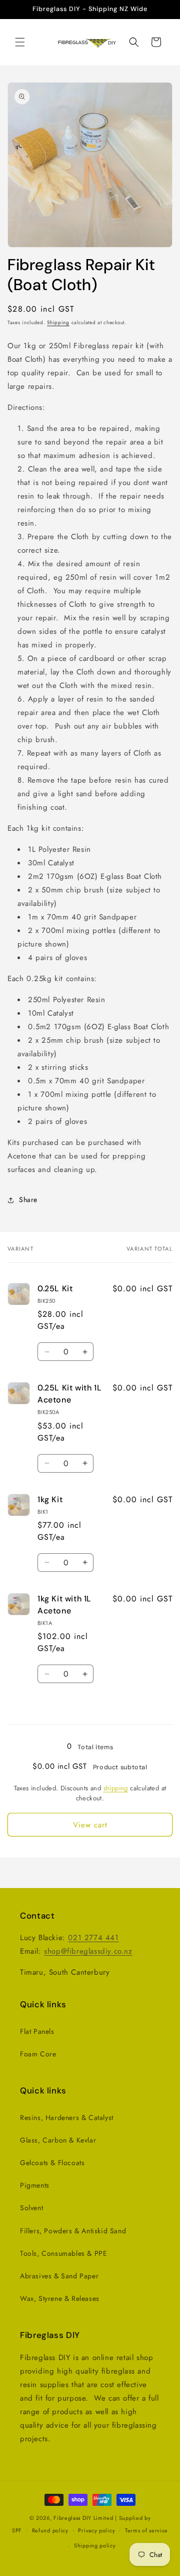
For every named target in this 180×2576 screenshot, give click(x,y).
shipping (116, 1788)
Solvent (31, 2208)
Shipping (58, 322)
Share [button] (28, 1200)
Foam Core (38, 2054)
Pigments (35, 2185)
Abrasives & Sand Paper (59, 2276)
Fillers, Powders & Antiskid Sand (73, 2231)
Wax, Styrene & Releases (60, 2298)
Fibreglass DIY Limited (84, 2518)
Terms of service (146, 2530)
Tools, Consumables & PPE (63, 2253)
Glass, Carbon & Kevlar (58, 2140)
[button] (20, 42)
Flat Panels (37, 2031)
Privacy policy (96, 2530)
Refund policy (50, 2530)
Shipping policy (95, 2545)
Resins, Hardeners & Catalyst (67, 2118)
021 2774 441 (93, 1938)
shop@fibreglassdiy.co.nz (88, 1951)
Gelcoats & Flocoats (52, 2163)
